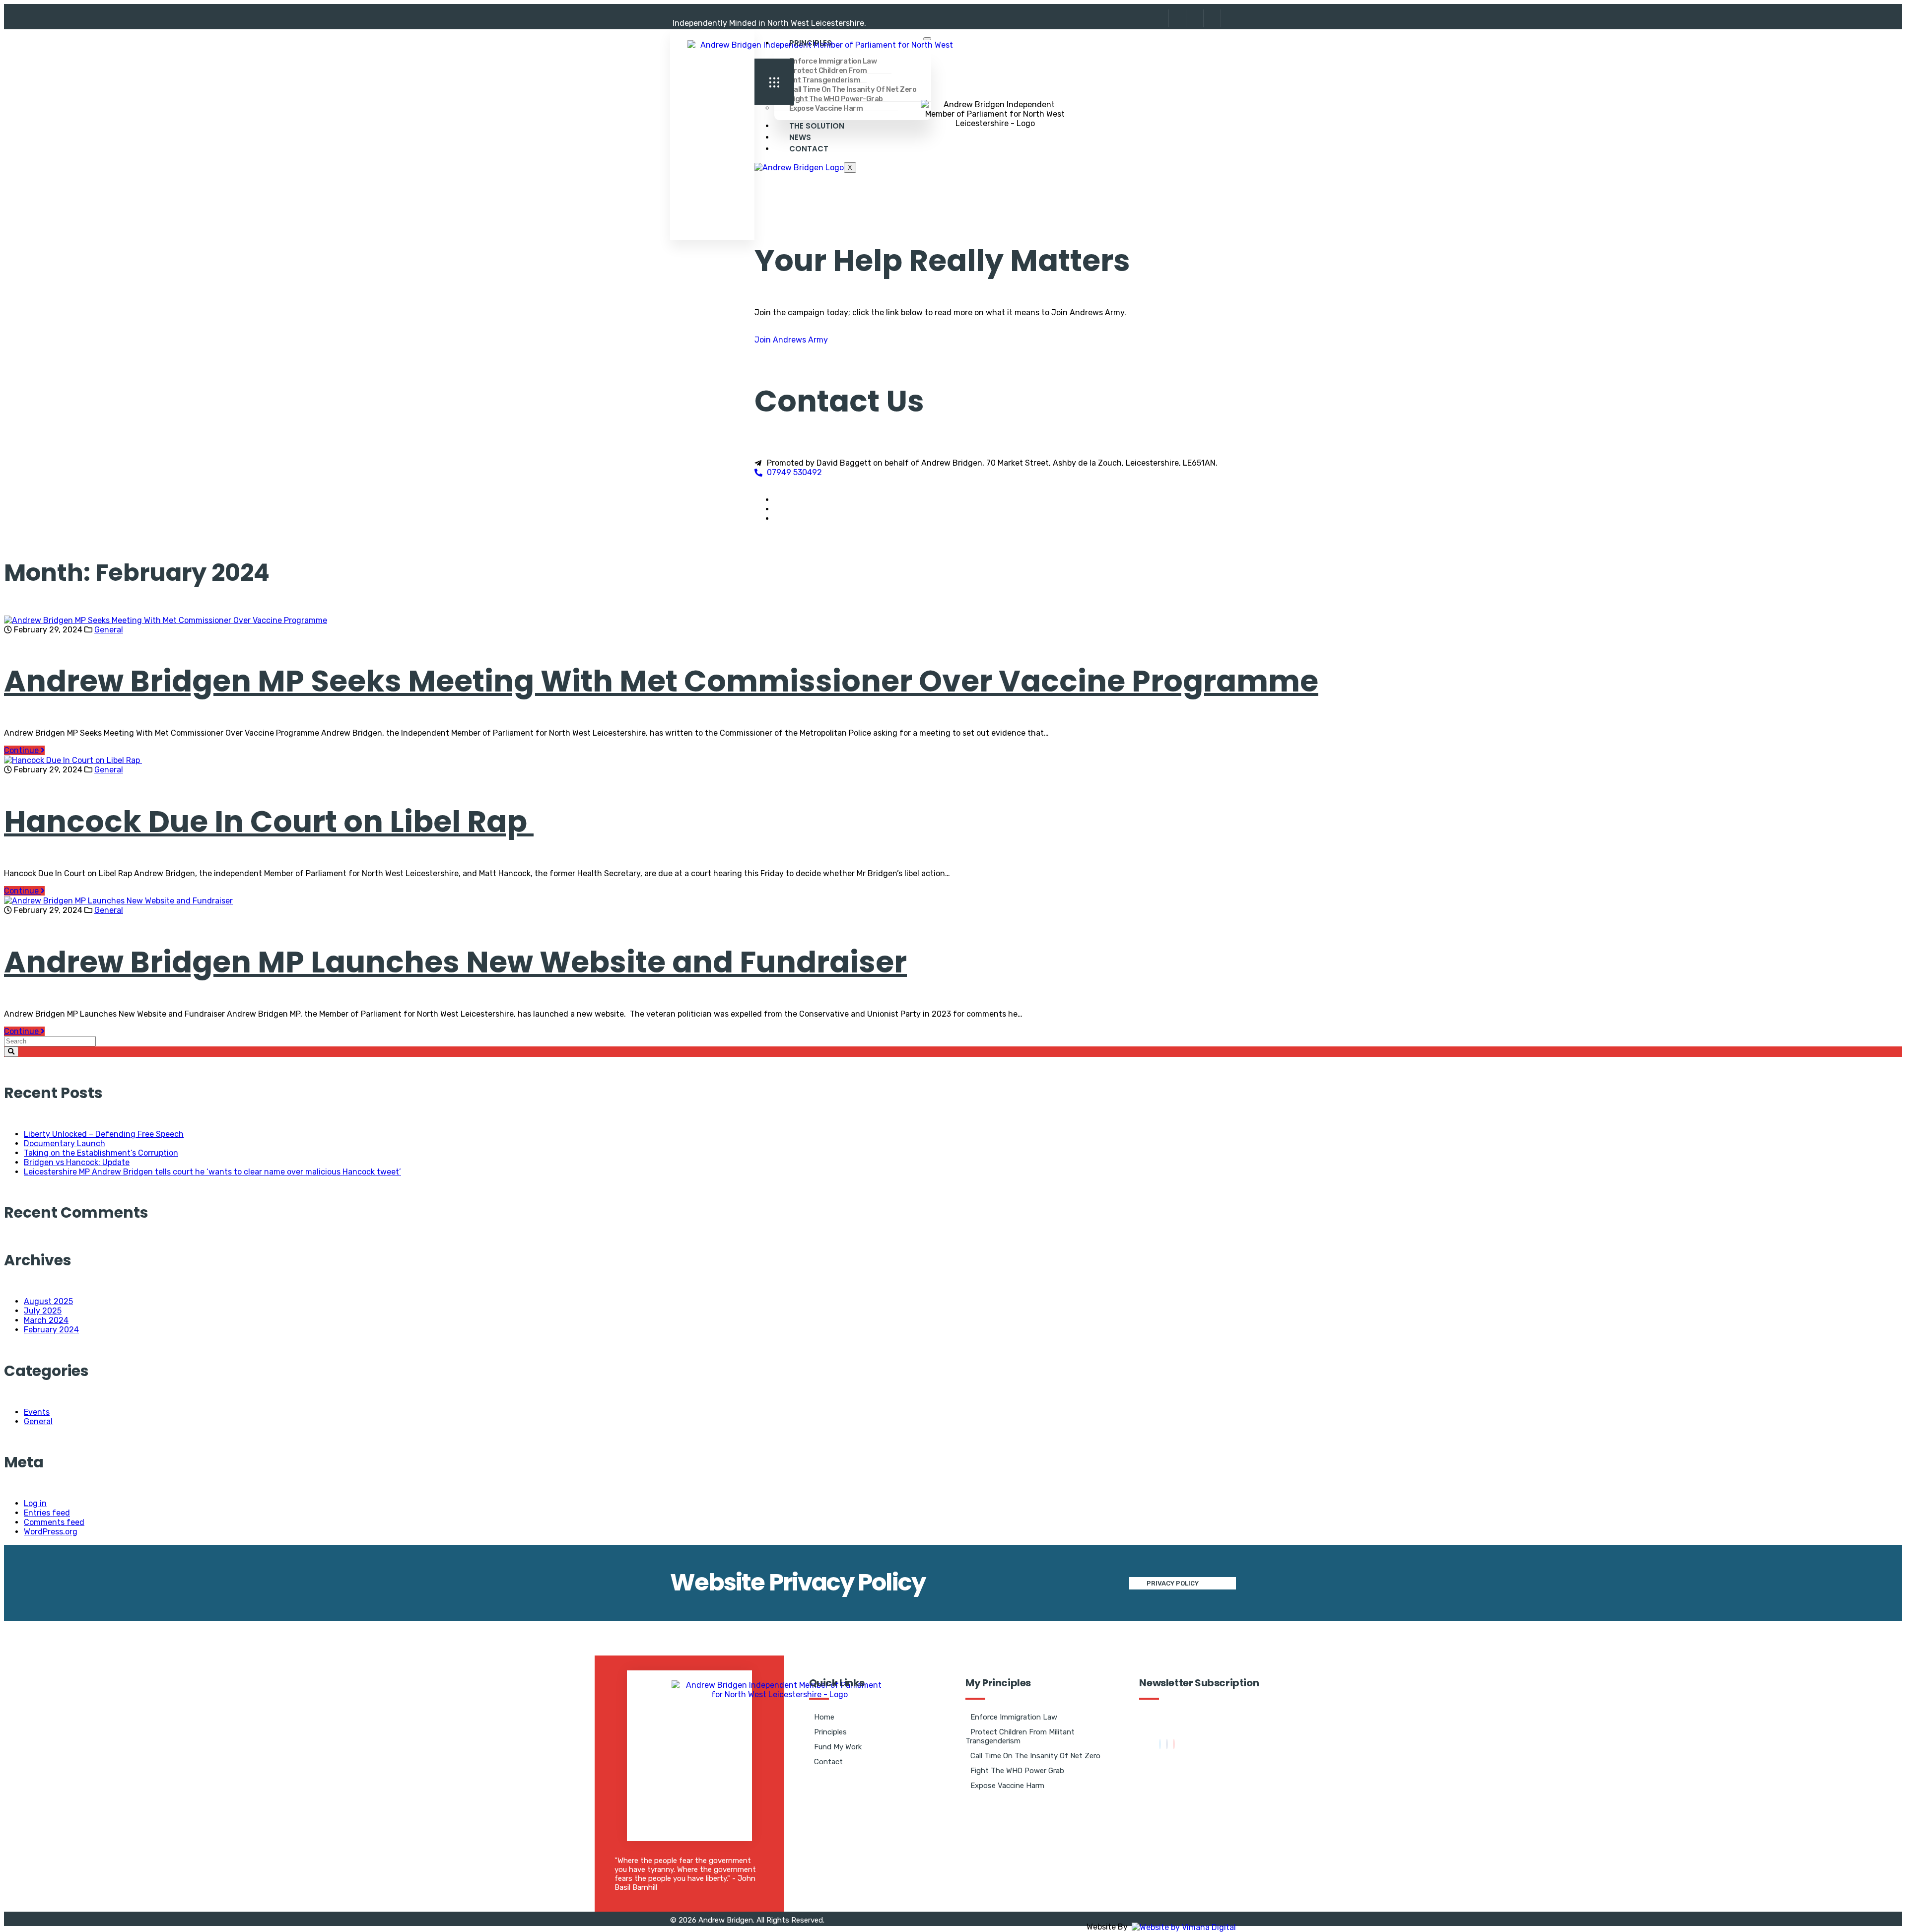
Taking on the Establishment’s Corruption (101, 1153)
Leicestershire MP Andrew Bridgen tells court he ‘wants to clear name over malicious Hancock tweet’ (212, 1172)
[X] (1176, 18)
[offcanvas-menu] (774, 82)
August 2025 (48, 1301)
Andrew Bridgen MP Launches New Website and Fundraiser (455, 962)
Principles (811, 43)
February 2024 (51, 1330)
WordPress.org (51, 1532)
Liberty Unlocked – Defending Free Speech (104, 1134)
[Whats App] (1228, 18)
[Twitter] (1160, 1744)
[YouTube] (1211, 18)
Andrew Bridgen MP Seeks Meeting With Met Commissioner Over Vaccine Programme (661, 681)
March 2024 (46, 1320)
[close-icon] (758, 95)
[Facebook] (1193, 18)
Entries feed (47, 1513)
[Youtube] (1174, 1744)
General (109, 630)
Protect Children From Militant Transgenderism (821, 75)
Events (37, 1412)
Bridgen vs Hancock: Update (77, 1162)
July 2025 (43, 1311)
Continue (22, 750)
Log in (35, 1503)
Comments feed (54, 1522)
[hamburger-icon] (927, 39)
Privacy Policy (1173, 1583)
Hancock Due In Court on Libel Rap (269, 822)
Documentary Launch (65, 1143)
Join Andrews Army (791, 340)
